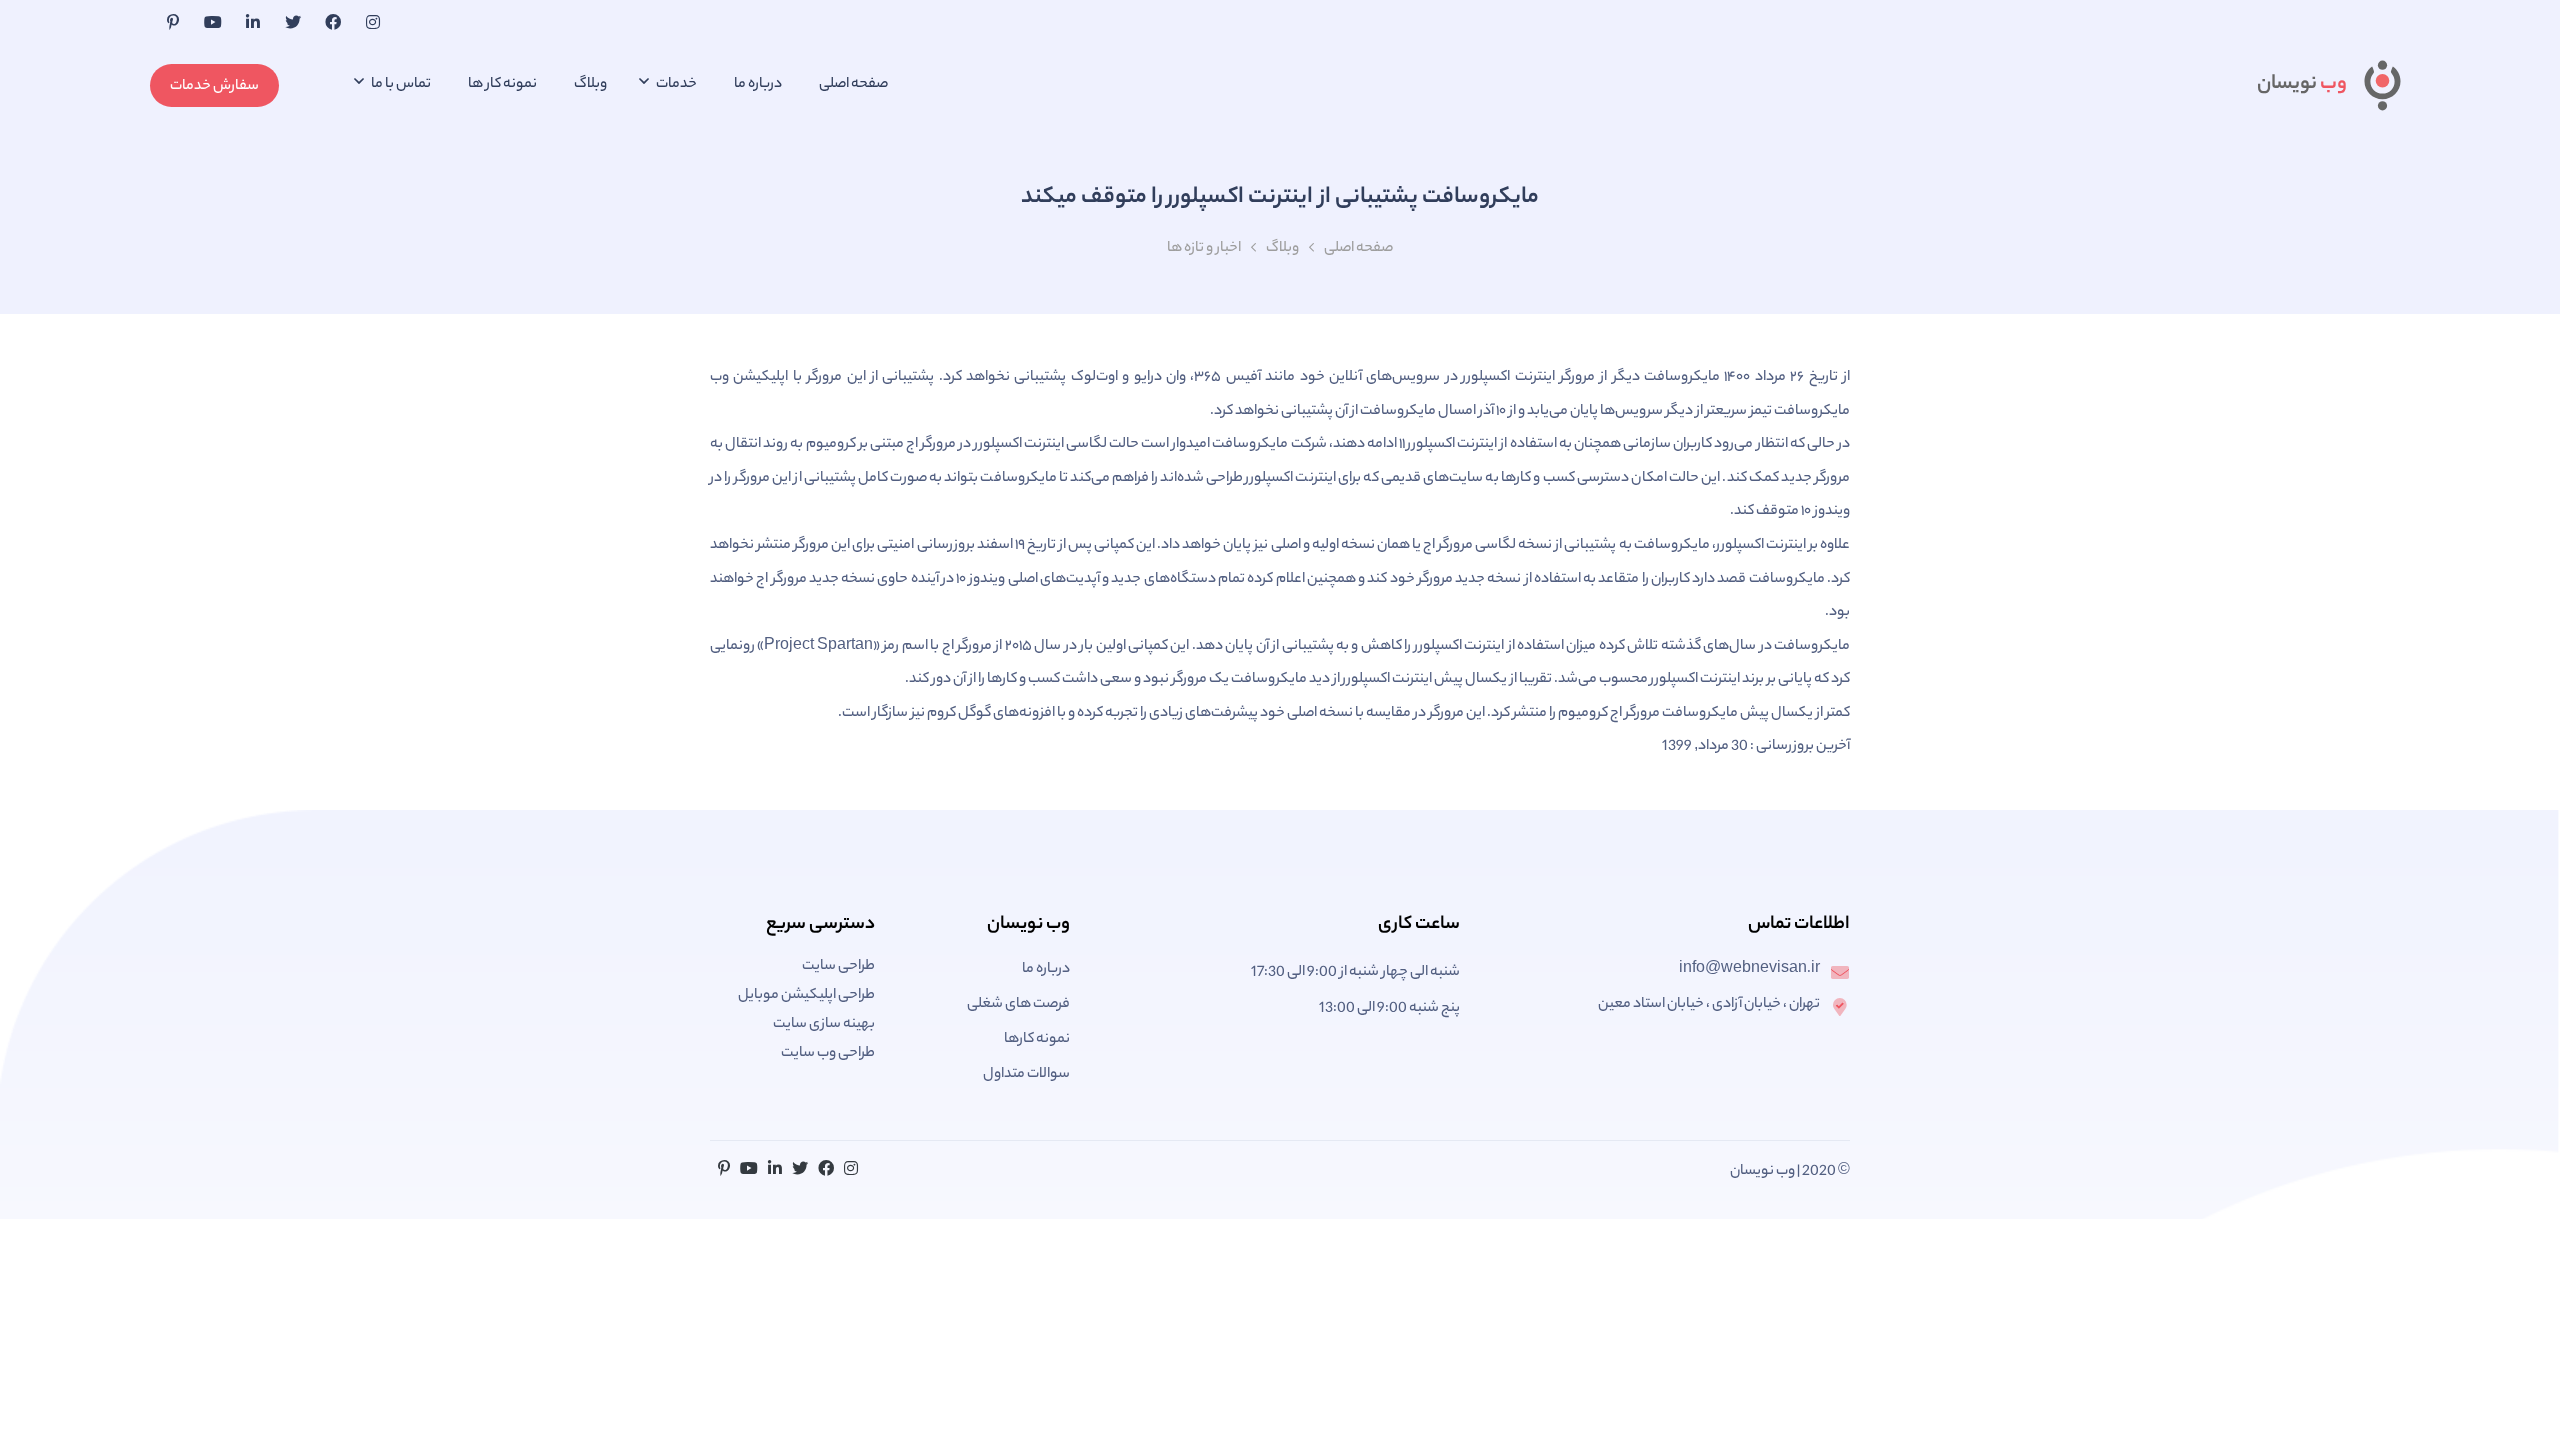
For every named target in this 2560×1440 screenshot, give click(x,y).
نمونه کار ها (502, 85)
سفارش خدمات (214, 87)
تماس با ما (400, 85)
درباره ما (758, 85)
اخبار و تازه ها (1204, 249)
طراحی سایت (838, 967)
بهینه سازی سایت (824, 1025)
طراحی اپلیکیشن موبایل (806, 996)
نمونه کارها (1037, 1040)
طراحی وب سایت (828, 1054)
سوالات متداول (1026, 1075)
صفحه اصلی (853, 85)
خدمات (675, 85)
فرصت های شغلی (1018, 1005)
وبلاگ (590, 85)
